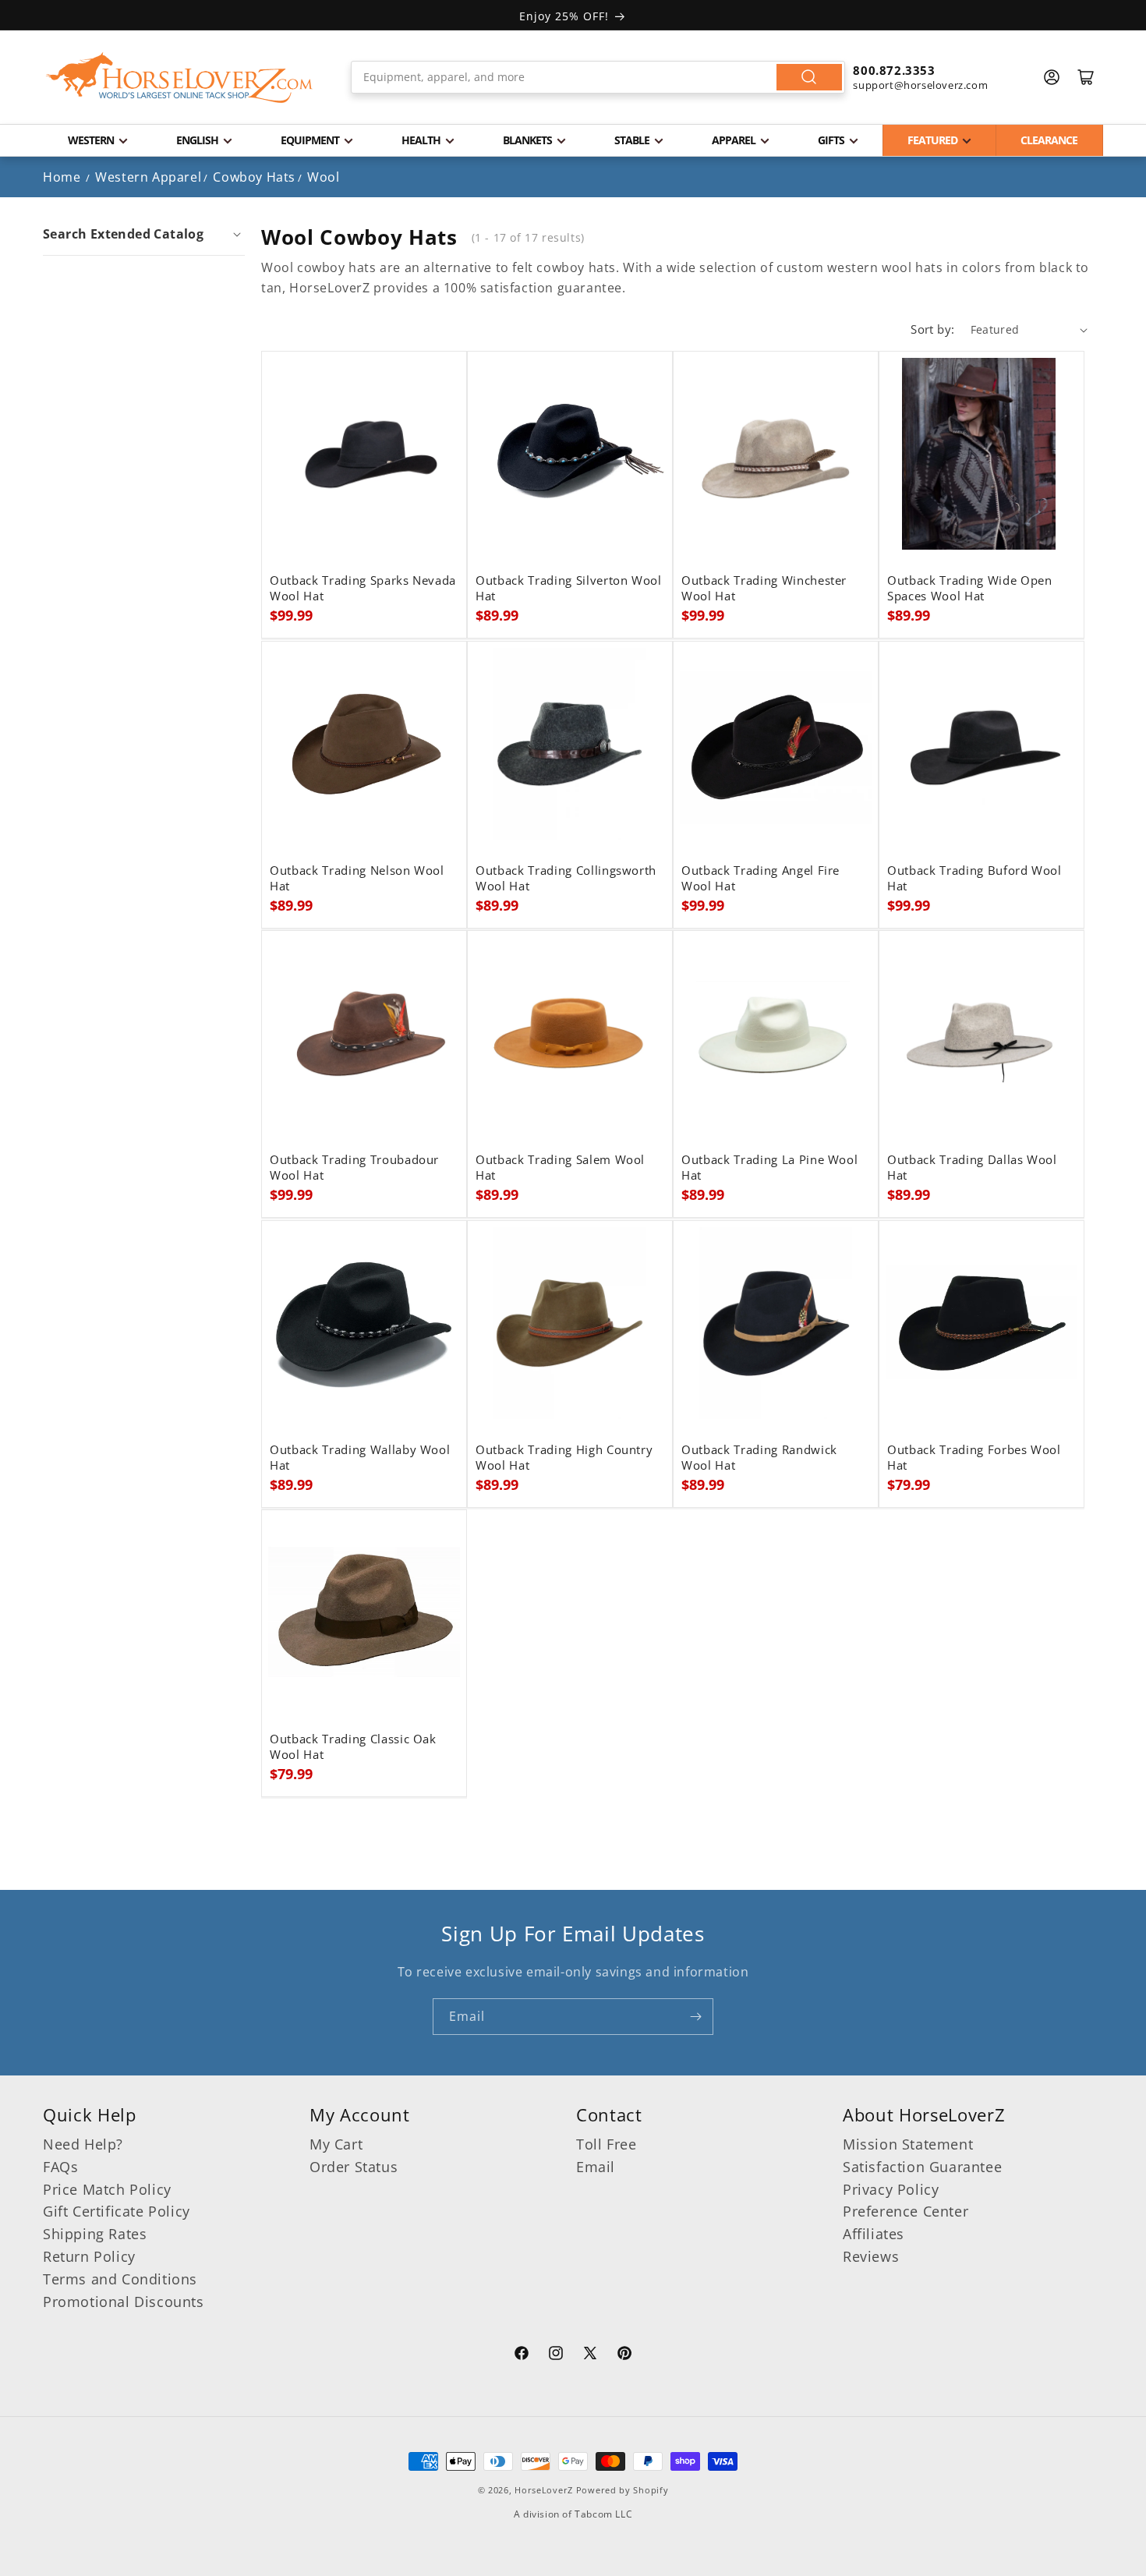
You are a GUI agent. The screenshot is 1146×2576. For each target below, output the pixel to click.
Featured (932, 140)
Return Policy (89, 2256)
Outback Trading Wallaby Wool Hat (360, 1458)
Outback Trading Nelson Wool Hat (357, 879)
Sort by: (932, 329)
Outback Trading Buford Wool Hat (974, 879)
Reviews (871, 2256)
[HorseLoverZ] (179, 77)
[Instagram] (556, 2355)
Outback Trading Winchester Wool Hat (764, 589)
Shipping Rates (95, 2234)
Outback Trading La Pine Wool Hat (769, 1168)
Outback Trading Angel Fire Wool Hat (760, 879)
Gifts (831, 140)
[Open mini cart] (1086, 77)
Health (421, 140)
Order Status (354, 2167)
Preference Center (905, 2211)
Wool (323, 177)
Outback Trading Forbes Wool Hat (974, 1458)
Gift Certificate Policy (117, 2211)
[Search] (809, 77)
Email (596, 2167)
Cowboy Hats (254, 177)
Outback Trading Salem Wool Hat (560, 1168)
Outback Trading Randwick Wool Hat (759, 1458)
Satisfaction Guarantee (922, 2167)
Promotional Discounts (124, 2302)
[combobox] (598, 77)
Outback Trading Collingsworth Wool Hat (566, 879)
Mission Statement (908, 2144)
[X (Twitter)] (590, 2355)
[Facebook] (522, 2355)
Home (62, 177)
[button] (144, 234)
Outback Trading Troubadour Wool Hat (354, 1168)
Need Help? (83, 2144)
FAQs (60, 2167)
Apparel (734, 140)
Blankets (527, 140)
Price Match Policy (107, 2189)
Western (91, 140)
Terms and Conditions (120, 2279)
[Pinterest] (624, 2355)
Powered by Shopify (623, 2490)
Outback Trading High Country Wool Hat (564, 1458)
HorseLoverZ (544, 2490)
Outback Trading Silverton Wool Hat (569, 589)
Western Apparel (148, 177)
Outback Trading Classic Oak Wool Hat (353, 1747)
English (197, 140)
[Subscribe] (695, 2017)
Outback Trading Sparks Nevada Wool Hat (363, 589)
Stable (632, 140)
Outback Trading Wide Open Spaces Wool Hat (970, 589)
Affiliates (874, 2234)
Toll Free (606, 2144)
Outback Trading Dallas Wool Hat (972, 1168)
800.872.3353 (894, 70)
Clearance (1049, 140)
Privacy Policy (891, 2189)
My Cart (336, 2144)
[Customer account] (1052, 77)
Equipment (310, 140)
